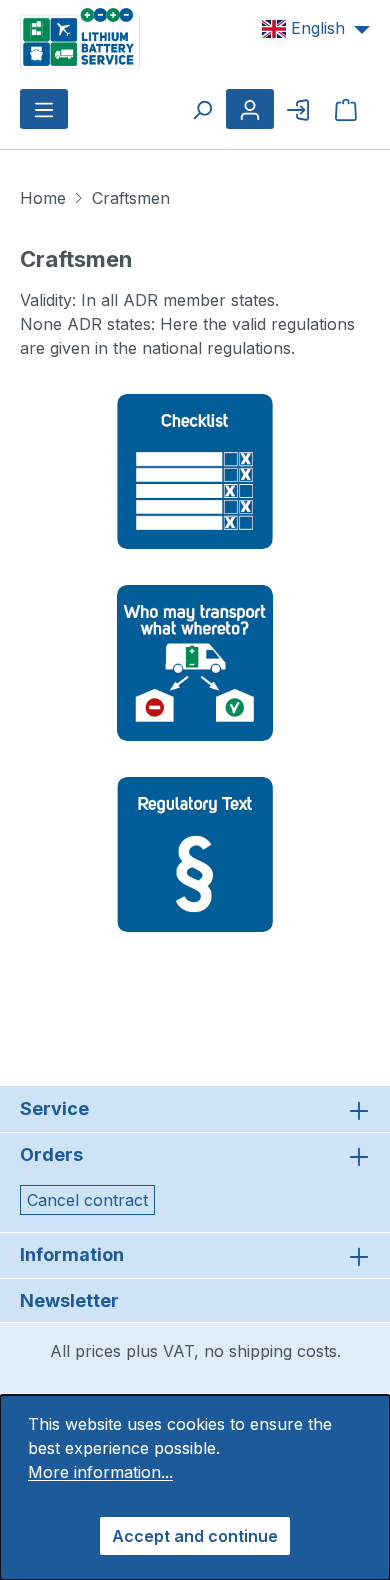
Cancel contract (87, 1200)
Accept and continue (195, 1536)
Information (72, 1254)
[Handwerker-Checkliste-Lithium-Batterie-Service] (195, 470)
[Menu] (44, 109)
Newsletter (69, 1300)
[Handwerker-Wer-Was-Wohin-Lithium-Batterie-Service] (195, 662)
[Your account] (250, 109)
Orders (51, 1154)
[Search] (202, 109)
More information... (100, 1472)
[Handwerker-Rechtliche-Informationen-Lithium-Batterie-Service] (195, 853)
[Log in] (298, 109)
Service (54, 1108)
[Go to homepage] (80, 37)
